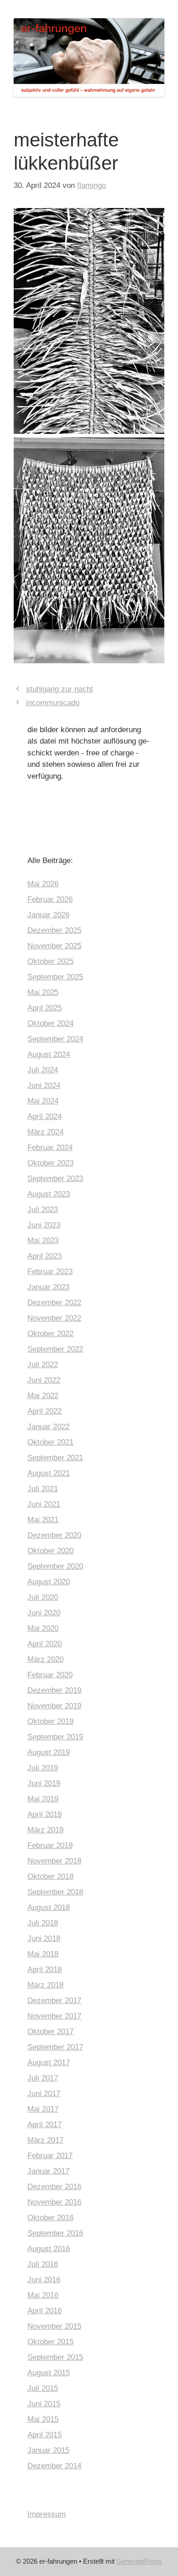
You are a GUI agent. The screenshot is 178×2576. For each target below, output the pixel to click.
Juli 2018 (43, 1923)
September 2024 (55, 1039)
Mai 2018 (43, 1954)
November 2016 (54, 2202)
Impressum (47, 2514)
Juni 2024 (44, 1085)
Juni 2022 (44, 1380)
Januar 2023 (48, 1287)
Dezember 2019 (54, 1690)
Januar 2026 (48, 915)
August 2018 (49, 1907)
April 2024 (44, 1116)
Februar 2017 (50, 2156)
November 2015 (54, 2326)
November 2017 (54, 2016)
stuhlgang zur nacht (60, 689)
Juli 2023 (43, 1210)
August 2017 (49, 2063)
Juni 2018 (44, 1939)
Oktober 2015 (50, 2342)
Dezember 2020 (54, 1535)
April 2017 (44, 2125)
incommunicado (53, 703)
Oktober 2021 (50, 1442)
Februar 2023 (50, 1272)
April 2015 (44, 2435)
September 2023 (55, 1179)
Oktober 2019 (50, 1721)
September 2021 (55, 1458)
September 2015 (55, 2357)
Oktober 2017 (50, 2032)
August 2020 (49, 1582)
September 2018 (55, 1892)
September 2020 (55, 1566)
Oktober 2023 (50, 1163)
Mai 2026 (43, 884)
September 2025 (55, 977)
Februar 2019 (50, 1845)
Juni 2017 (44, 2094)
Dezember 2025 (54, 930)
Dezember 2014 (54, 2466)
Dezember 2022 (54, 1303)
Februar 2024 (50, 1147)
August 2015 (49, 2373)
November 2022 (54, 1318)
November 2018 (54, 1861)
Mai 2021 (43, 1520)
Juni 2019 (44, 1783)
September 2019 (55, 1737)
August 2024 (49, 1054)
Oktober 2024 (50, 1023)
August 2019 (49, 1752)
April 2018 (44, 1970)
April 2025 (44, 1008)
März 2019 (45, 1830)
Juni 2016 (44, 2280)
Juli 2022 (43, 1365)
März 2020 (45, 1659)
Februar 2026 (50, 899)
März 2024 (45, 1132)
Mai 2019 (43, 1799)
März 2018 (45, 1985)
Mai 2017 (43, 2109)
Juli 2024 (43, 1070)
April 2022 (44, 1411)
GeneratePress (139, 2561)
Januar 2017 (48, 2171)
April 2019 (44, 1814)
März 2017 (45, 2140)
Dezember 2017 (54, 2001)
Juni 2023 (44, 1225)
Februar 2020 (50, 1675)
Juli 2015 (43, 2388)
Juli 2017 (43, 2078)
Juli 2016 (43, 2264)
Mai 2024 (43, 1101)
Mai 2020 (43, 1628)
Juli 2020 (43, 1597)
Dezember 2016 (54, 2187)
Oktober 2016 (50, 2218)
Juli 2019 (43, 1768)
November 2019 (54, 1706)
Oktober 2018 (50, 1876)
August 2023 (49, 1194)
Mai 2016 (43, 2295)
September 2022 (55, 1349)
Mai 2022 (43, 1396)
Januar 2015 (48, 2450)
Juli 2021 (43, 1489)
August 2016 (49, 2249)
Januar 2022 (48, 1427)
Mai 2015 (43, 2419)
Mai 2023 (43, 1241)
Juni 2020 (44, 1613)
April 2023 (44, 1256)
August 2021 (49, 1473)
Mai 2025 (43, 992)
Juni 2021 (44, 1504)
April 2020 (44, 1644)
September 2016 (55, 2233)
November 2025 (54, 946)
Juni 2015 (44, 2404)
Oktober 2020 (50, 1551)
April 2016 (44, 2311)
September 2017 (55, 2047)
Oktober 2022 (50, 1334)
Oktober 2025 (50, 961)
